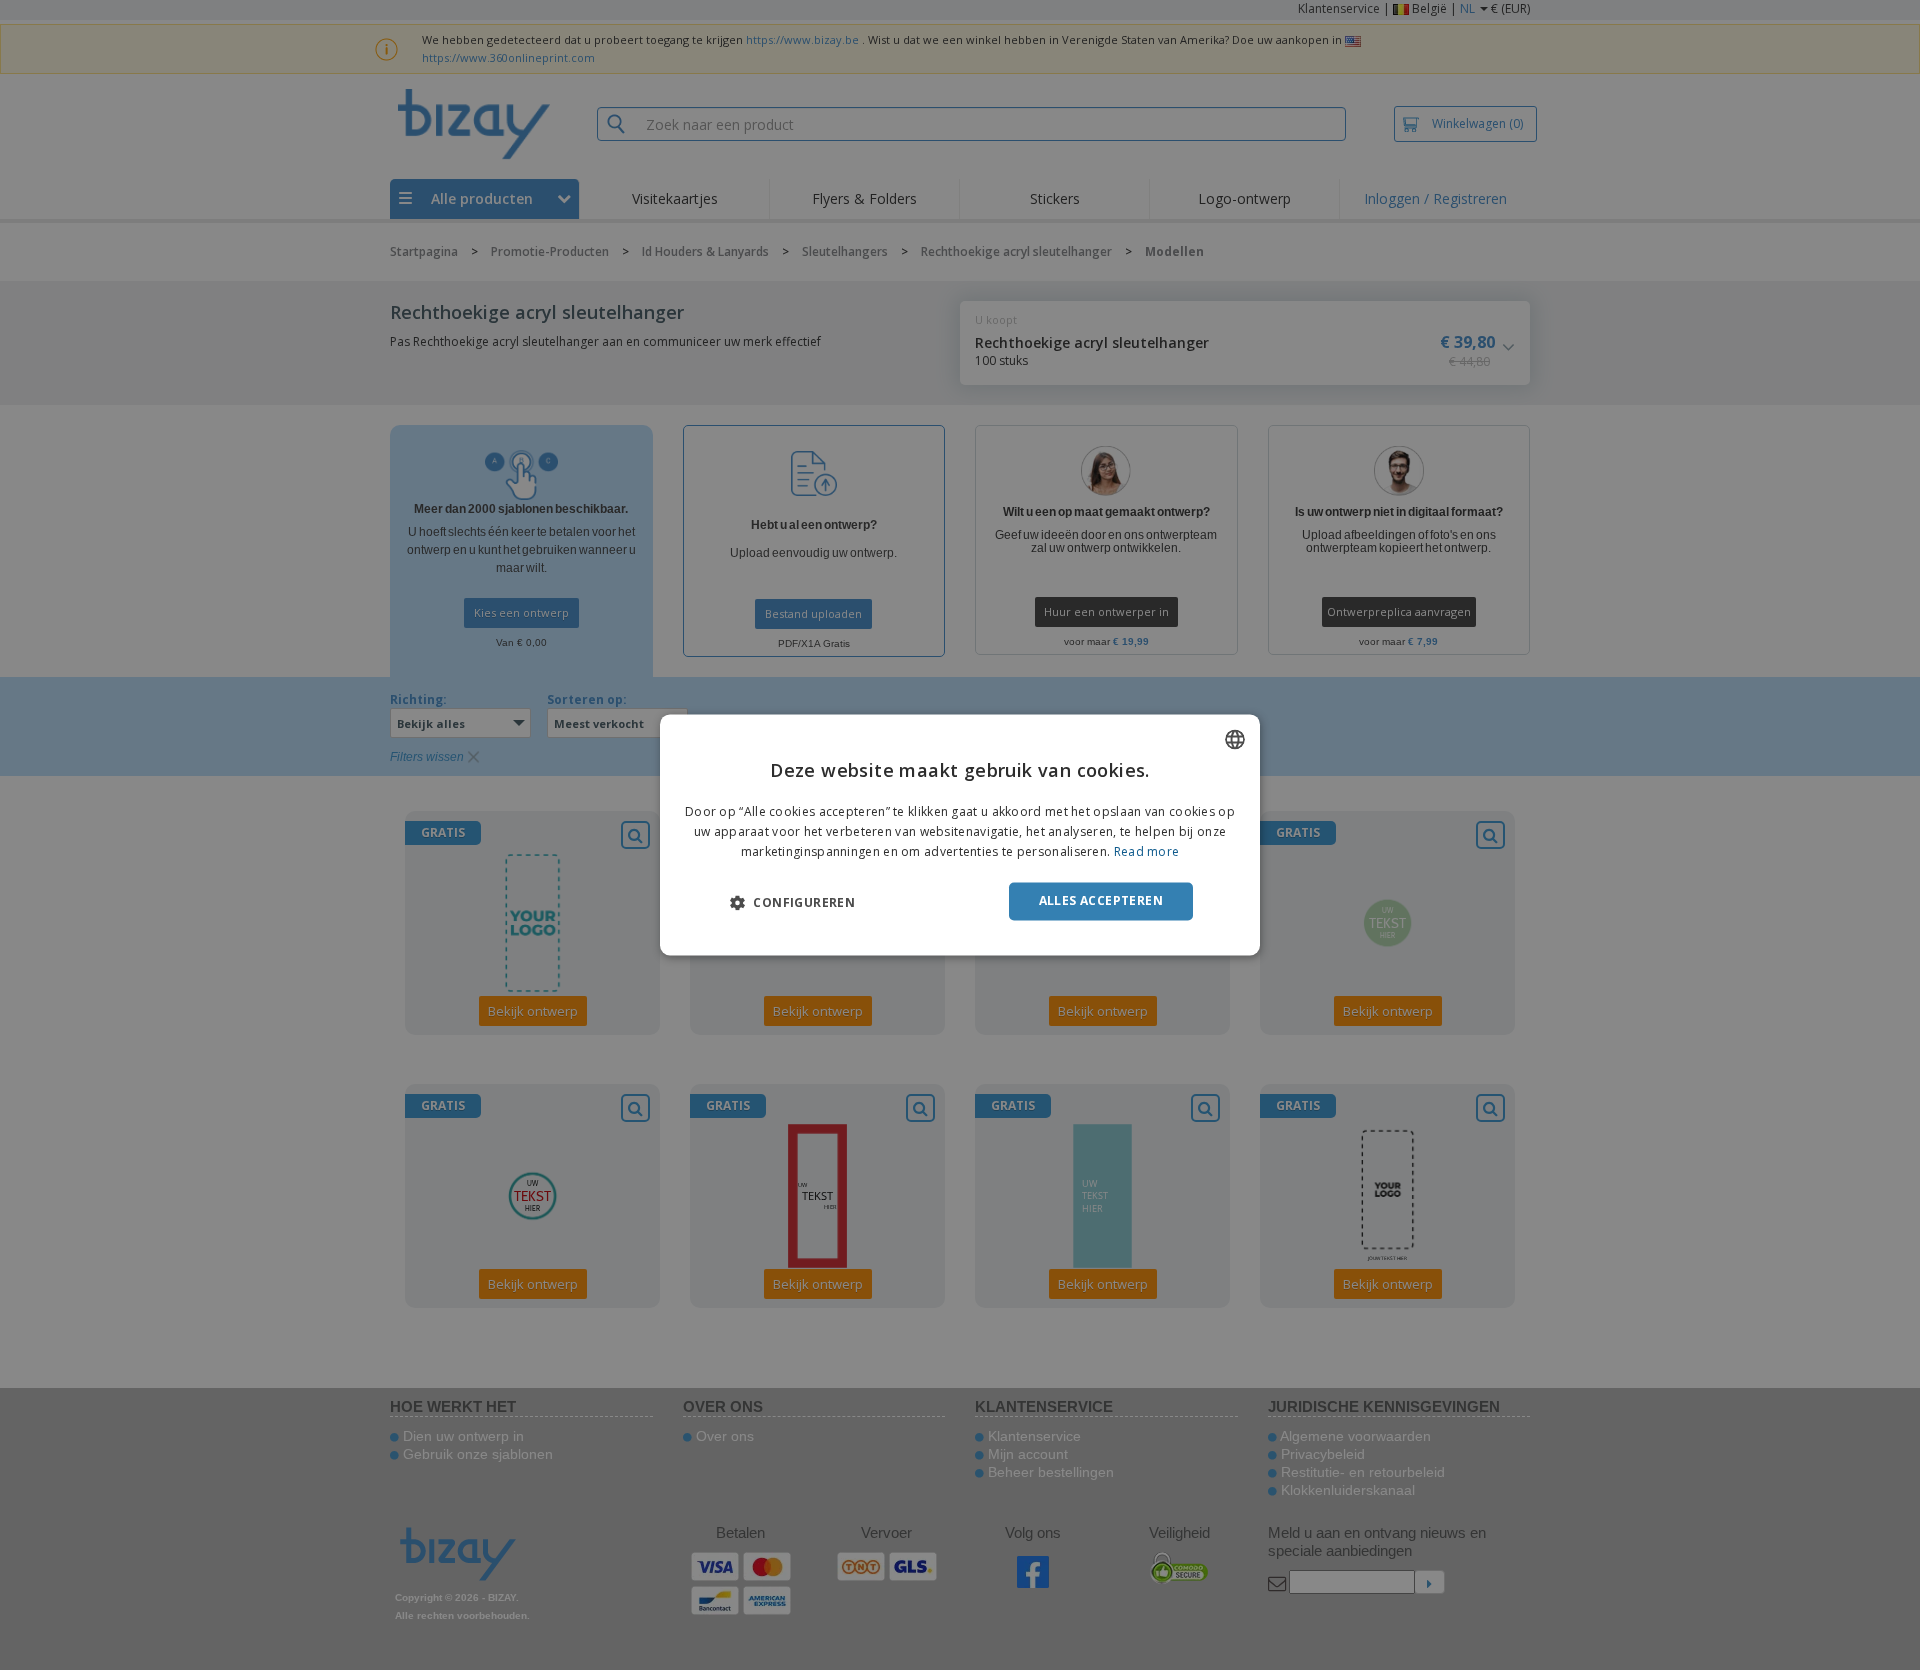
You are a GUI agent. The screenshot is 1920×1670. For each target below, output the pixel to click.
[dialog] (960, 834)
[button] (792, 902)
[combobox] (1235, 739)
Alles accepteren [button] (1101, 900)
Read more (1147, 851)
